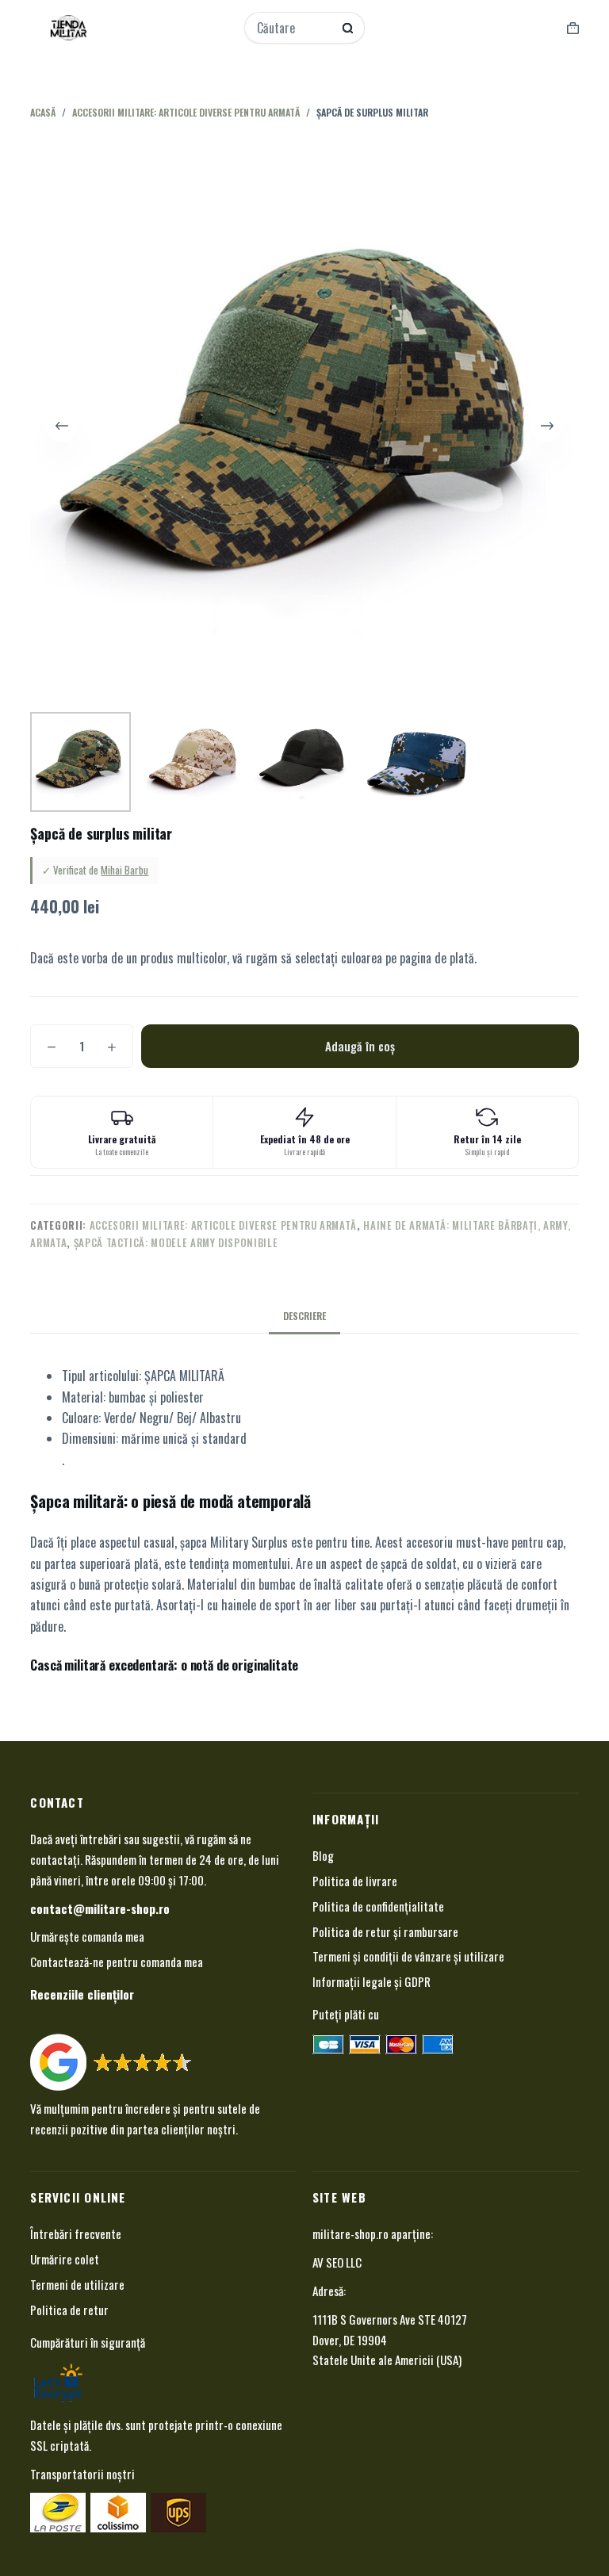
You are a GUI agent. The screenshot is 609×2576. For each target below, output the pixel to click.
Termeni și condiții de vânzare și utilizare (408, 1956)
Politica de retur (69, 2310)
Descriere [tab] (304, 1316)
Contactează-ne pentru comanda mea (117, 1962)
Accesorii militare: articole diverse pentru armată (224, 1225)
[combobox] (294, 28)
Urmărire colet (65, 2259)
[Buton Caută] (348, 28)
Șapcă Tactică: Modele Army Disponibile (176, 1242)
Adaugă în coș (360, 1046)
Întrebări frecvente (76, 2233)
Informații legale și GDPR (372, 1981)
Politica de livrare (355, 1881)
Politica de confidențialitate (378, 1906)
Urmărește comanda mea (87, 1936)
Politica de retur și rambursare (385, 1931)
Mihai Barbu (124, 870)
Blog (323, 1855)
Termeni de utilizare (77, 2284)
